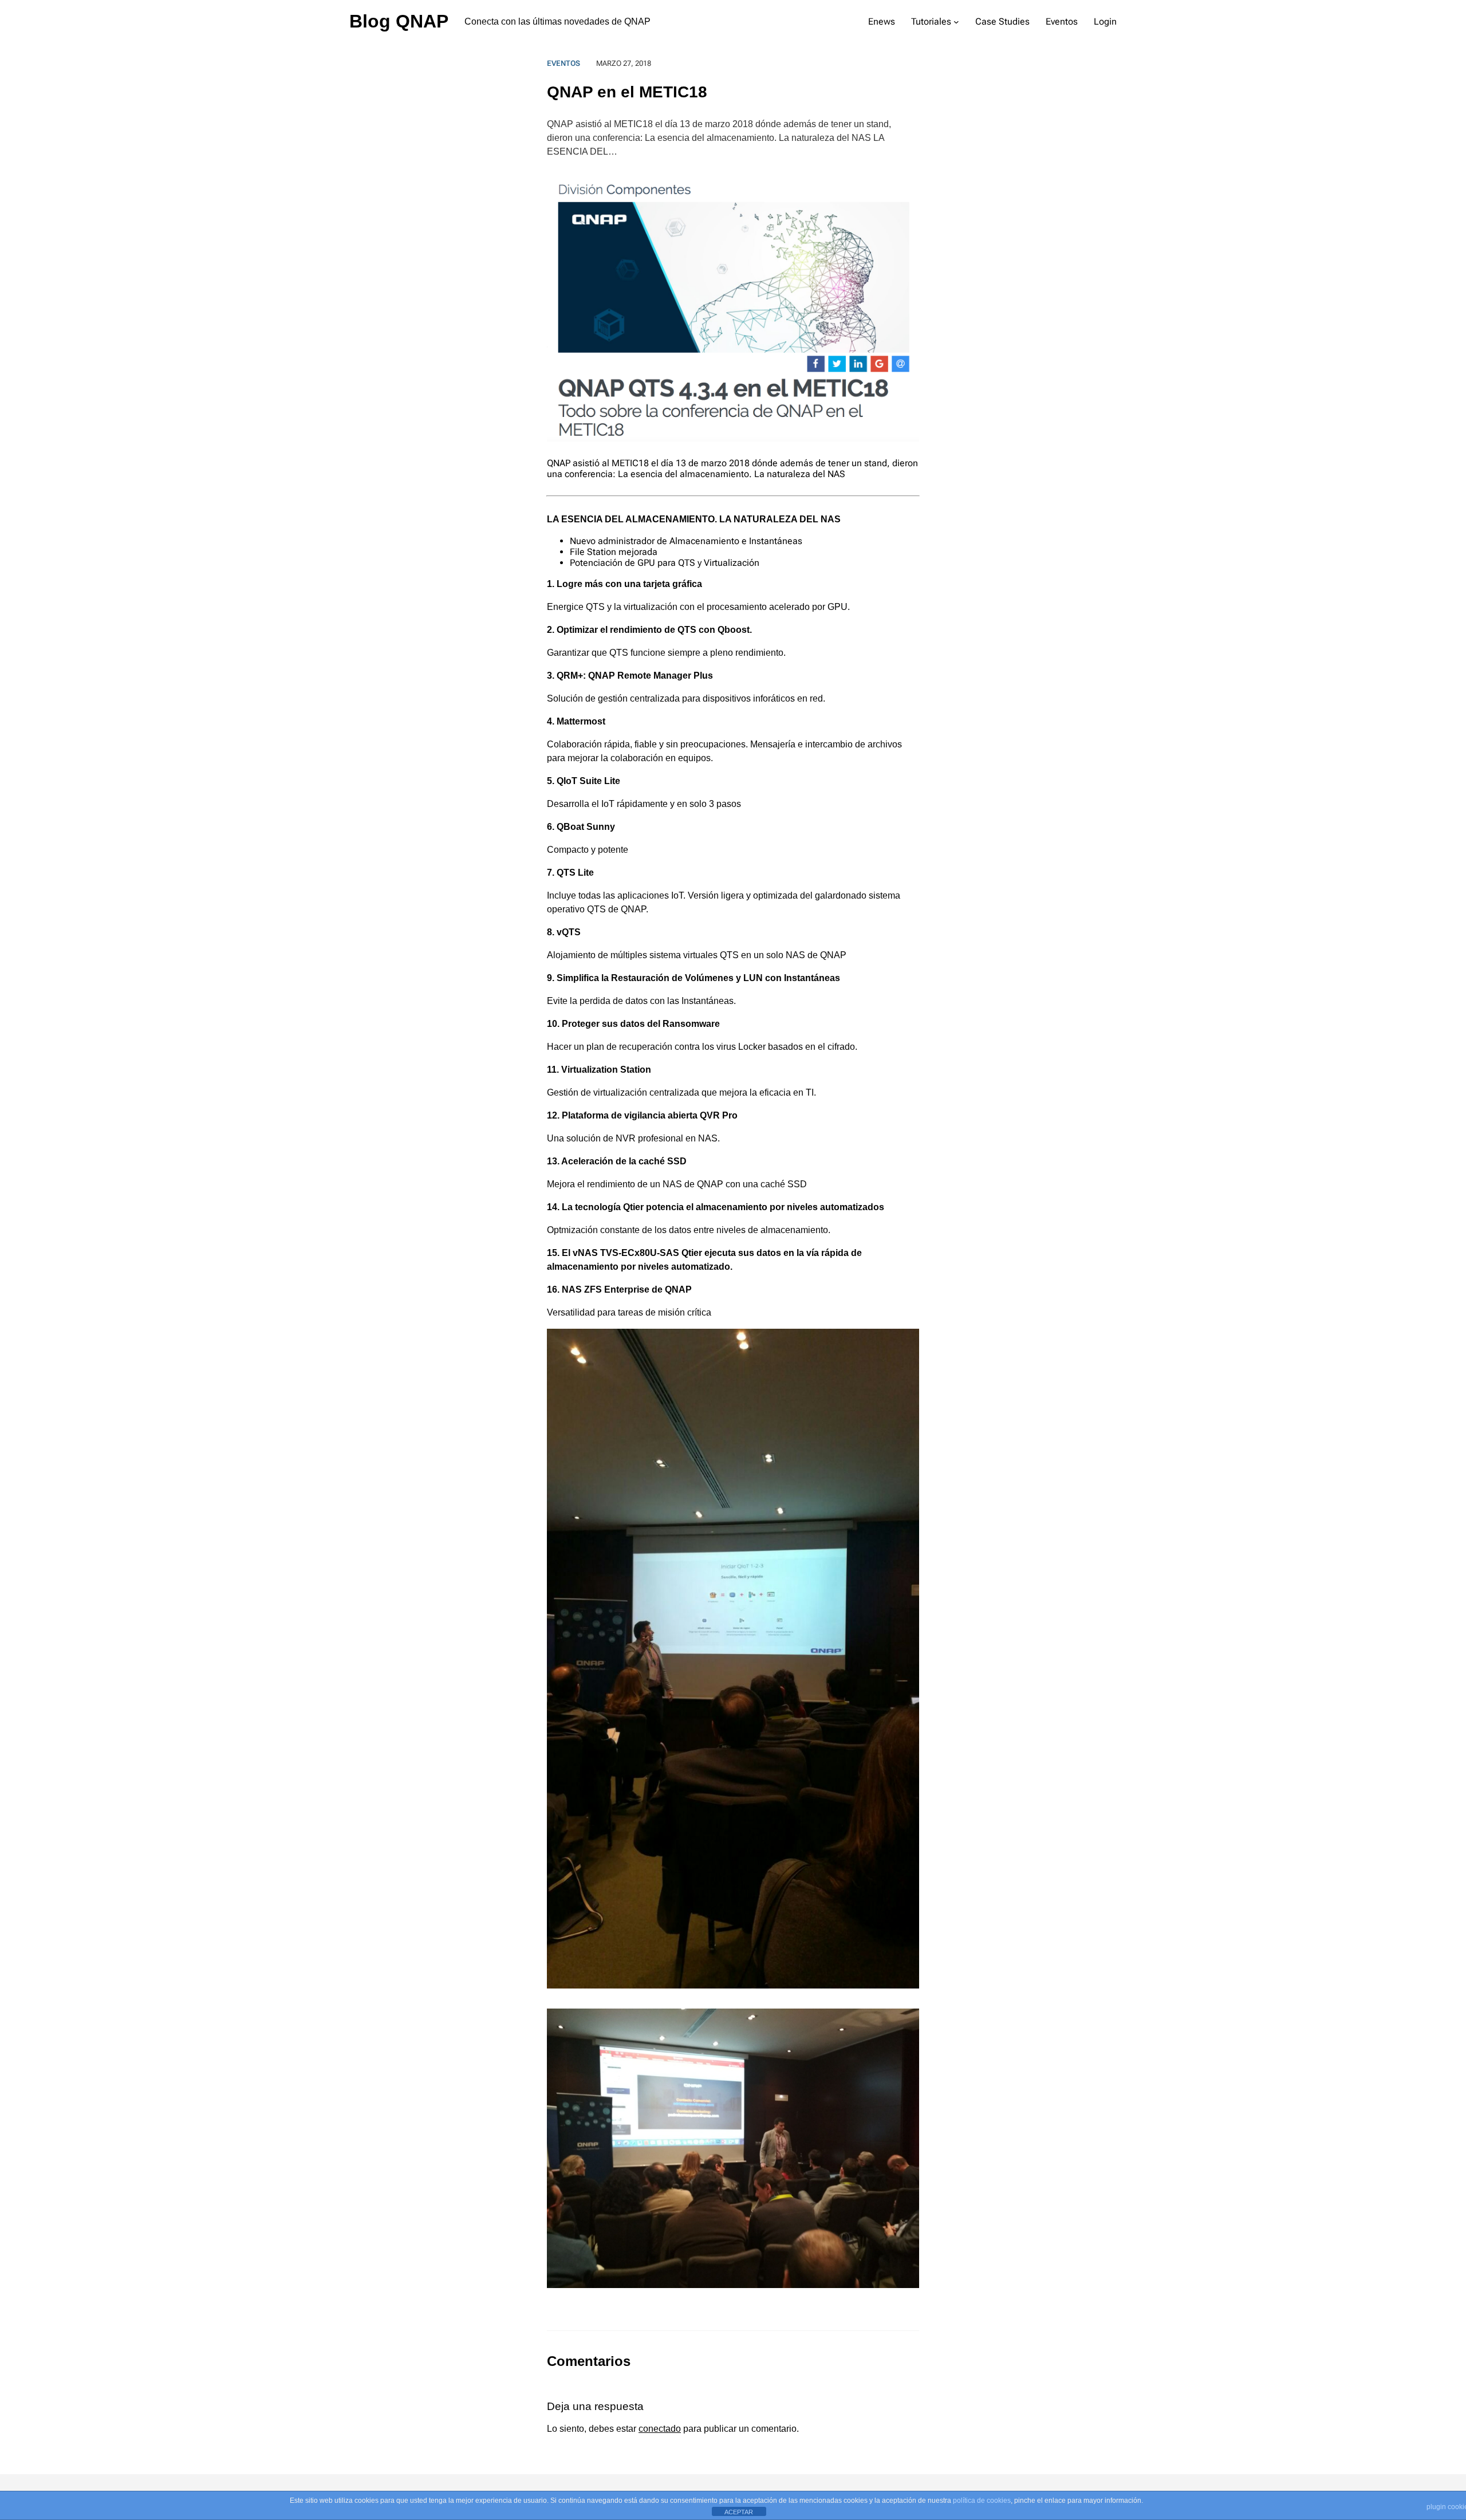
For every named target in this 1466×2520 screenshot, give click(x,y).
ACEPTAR (739, 2512)
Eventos (563, 63)
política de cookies (982, 2501)
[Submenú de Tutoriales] (956, 22)
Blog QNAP (399, 21)
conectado (660, 2429)
